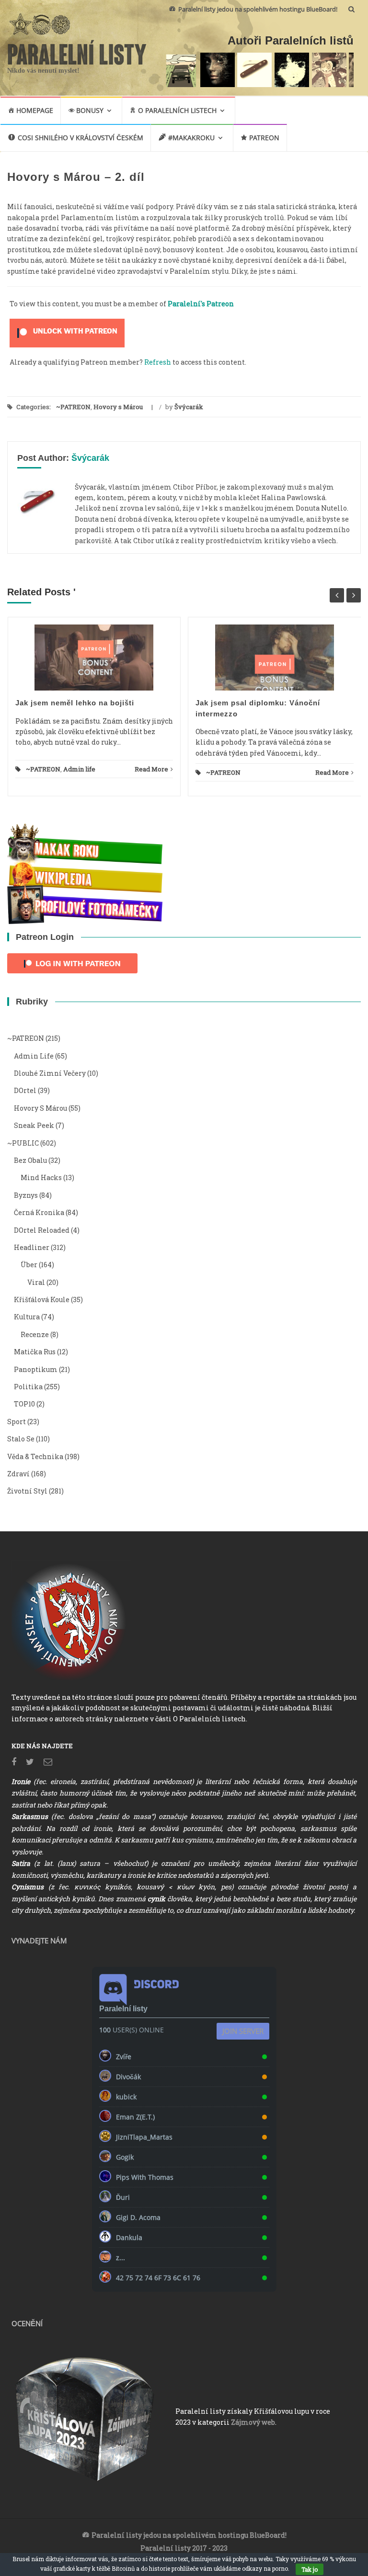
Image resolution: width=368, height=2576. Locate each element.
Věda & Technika (35, 1456)
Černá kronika (39, 1212)
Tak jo (310, 2569)
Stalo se (21, 1439)
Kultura (27, 1317)
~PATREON (73, 407)
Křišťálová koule (42, 1299)
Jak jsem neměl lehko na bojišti (75, 703)
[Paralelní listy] (77, 51)
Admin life (79, 769)
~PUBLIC (23, 1143)
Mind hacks (41, 1177)
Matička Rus (35, 1352)
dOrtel (25, 1090)
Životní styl (27, 1491)
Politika (28, 1387)
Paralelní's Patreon (201, 304)
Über (29, 1265)
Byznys (26, 1195)
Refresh (158, 362)
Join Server (243, 2031)
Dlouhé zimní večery (50, 1073)
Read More (151, 769)
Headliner (32, 1247)
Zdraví (18, 1474)
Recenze (35, 1334)
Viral (36, 1282)
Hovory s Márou (118, 407)
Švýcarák (189, 407)
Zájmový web (253, 2422)
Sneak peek (34, 1125)
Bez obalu (30, 1160)
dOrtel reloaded (42, 1230)
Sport (17, 1422)
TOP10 (24, 1404)
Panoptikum (36, 1369)
